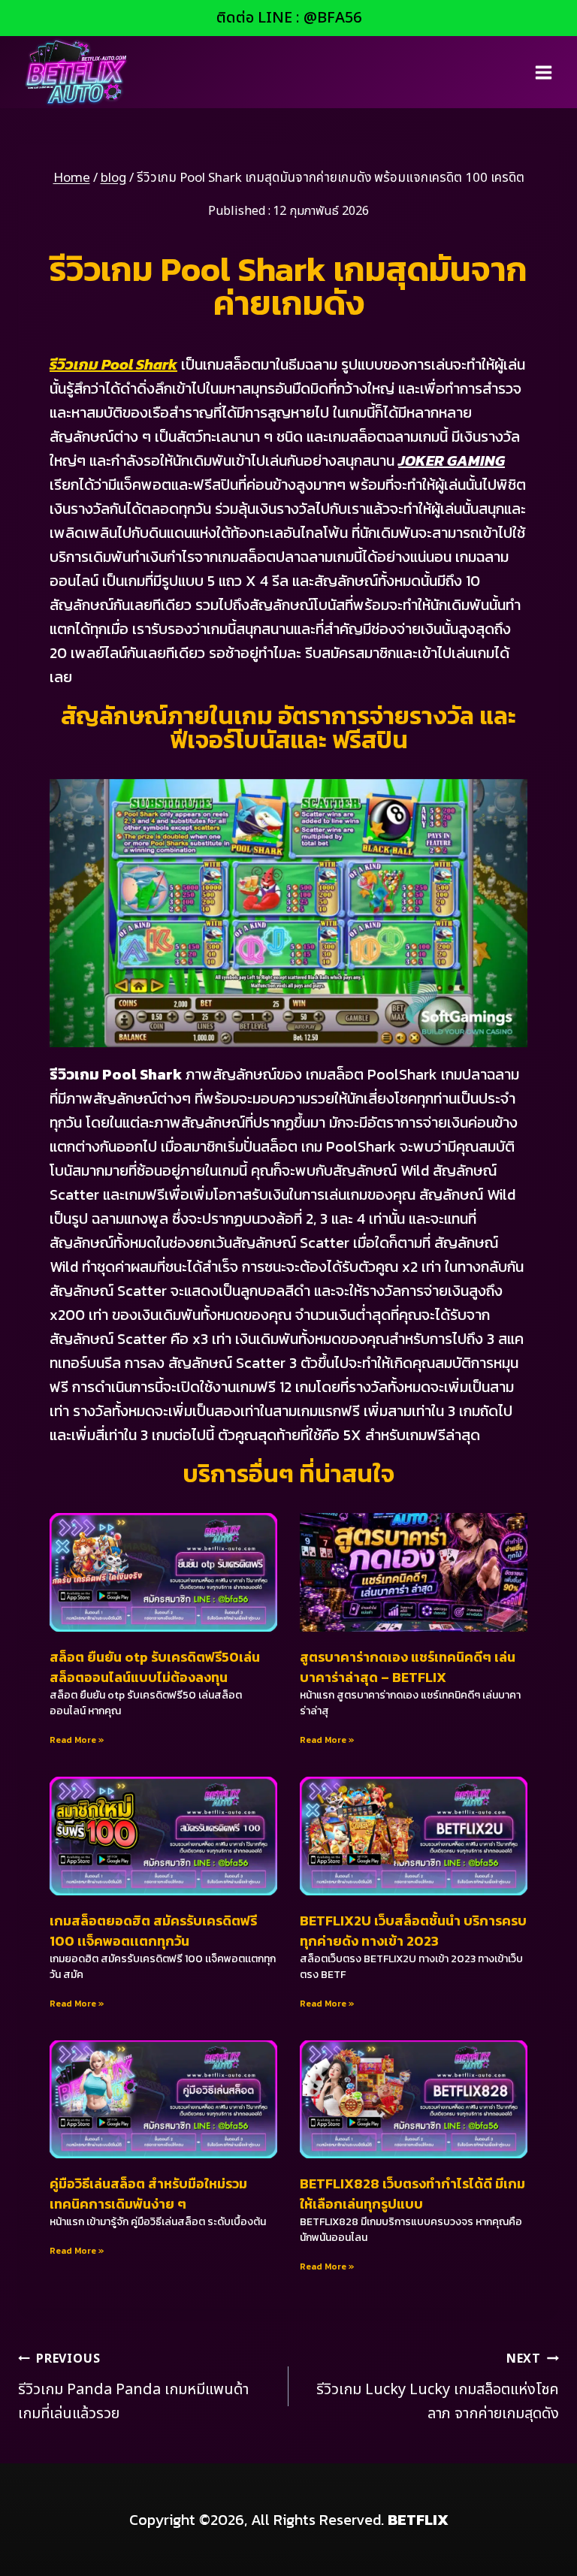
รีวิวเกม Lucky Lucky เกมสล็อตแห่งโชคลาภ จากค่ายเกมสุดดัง (438, 2387)
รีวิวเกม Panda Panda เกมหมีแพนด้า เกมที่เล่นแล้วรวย (133, 2387)
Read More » (77, 1740)
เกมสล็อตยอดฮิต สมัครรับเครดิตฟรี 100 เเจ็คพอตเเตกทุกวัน (153, 1931)
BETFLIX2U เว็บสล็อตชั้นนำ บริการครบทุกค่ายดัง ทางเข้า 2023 (413, 1931)
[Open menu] (543, 72)
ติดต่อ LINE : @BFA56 (289, 18)
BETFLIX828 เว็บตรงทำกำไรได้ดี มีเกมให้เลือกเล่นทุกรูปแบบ (412, 2194)
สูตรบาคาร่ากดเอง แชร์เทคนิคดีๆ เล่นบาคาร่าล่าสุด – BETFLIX (408, 1667)
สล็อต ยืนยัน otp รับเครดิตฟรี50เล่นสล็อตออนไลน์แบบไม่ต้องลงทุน (155, 1667)
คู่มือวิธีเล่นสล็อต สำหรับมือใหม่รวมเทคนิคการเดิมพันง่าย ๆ (148, 2194)
